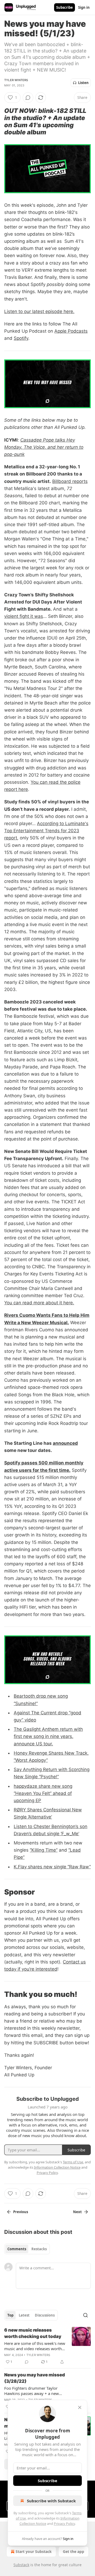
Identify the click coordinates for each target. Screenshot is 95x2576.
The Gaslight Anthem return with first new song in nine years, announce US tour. (48, 1736)
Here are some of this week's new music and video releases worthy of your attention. (35, 2346)
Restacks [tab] (39, 2249)
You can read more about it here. (39, 1303)
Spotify (21, 338)
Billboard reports (70, 481)
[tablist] (27, 2249)
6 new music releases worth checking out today (33, 2333)
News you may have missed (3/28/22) (35, 2378)
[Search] (85, 2315)
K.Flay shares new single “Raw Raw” (52, 1867)
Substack (21, 2565)
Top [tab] (10, 2315)
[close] (80, 2407)
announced (65, 1443)
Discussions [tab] (45, 2315)
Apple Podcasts (71, 331)
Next (77, 2212)
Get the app (73, 2551)
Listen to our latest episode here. (39, 311)
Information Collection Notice (57, 2167)
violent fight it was (24, 616)
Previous (21, 2212)
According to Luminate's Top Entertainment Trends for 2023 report (46, 831)
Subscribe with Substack (51, 2501)
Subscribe (65, 7)
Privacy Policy (64, 2524)
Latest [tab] (24, 2315)
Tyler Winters (16, 80)
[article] (47, 2346)
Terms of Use (73, 2162)
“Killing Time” (44, 1850)
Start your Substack (34, 2551)
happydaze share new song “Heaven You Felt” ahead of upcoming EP (43, 1793)
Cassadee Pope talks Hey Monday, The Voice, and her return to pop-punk (44, 447)
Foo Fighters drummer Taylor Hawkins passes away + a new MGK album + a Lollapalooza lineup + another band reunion (32, 2391)
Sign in (84, 7)
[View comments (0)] (28, 98)
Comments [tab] (17, 2249)
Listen (83, 83)
